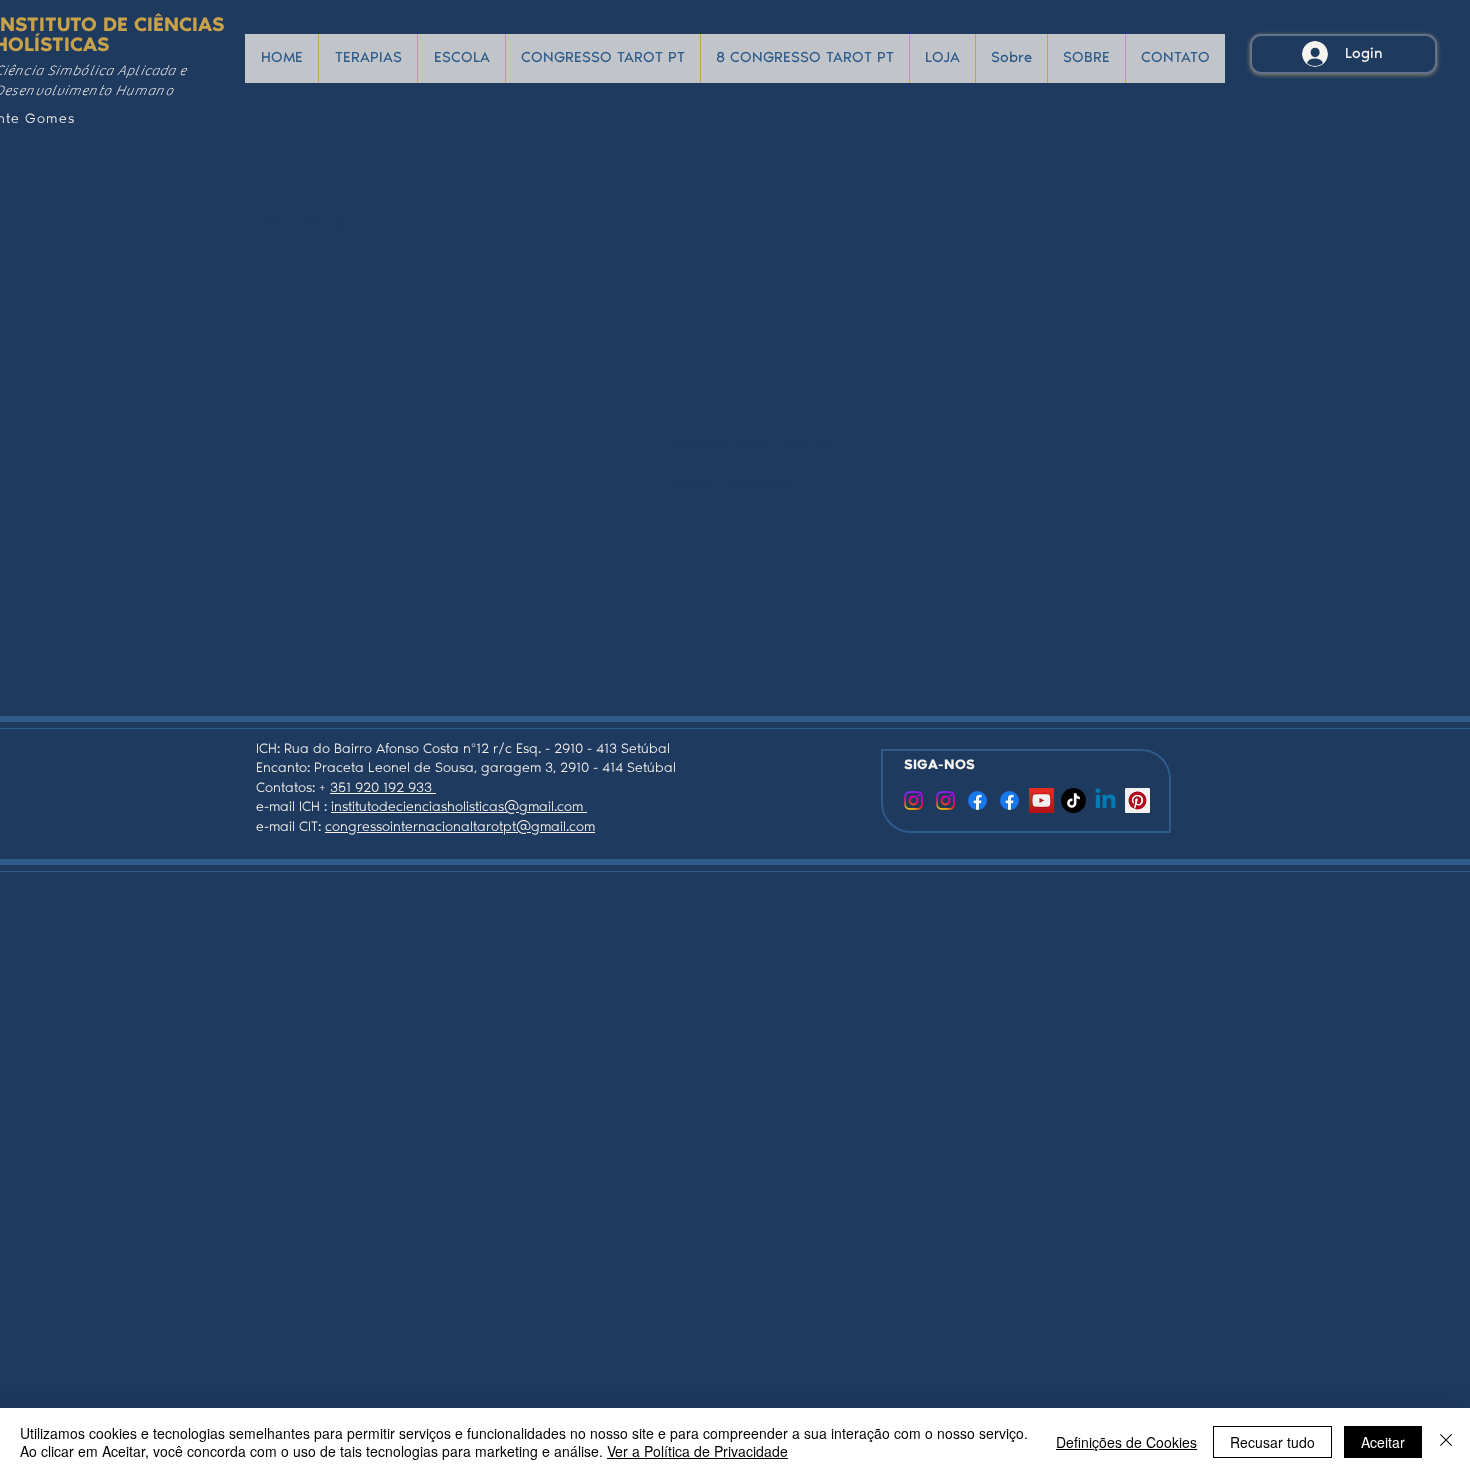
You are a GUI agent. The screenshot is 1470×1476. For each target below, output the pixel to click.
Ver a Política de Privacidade (697, 1451)
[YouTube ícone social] (1041, 800)
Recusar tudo (1272, 1442)
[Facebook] (977, 800)
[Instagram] (945, 800)
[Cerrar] (1446, 1442)
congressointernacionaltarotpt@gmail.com (460, 828)
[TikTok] (1073, 800)
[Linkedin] (1105, 800)
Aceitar (1383, 1442)
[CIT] (913, 800)
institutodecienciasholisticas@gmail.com (459, 808)
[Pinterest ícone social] (1137, 800)
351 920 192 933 (383, 789)
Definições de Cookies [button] (1126, 1442)
